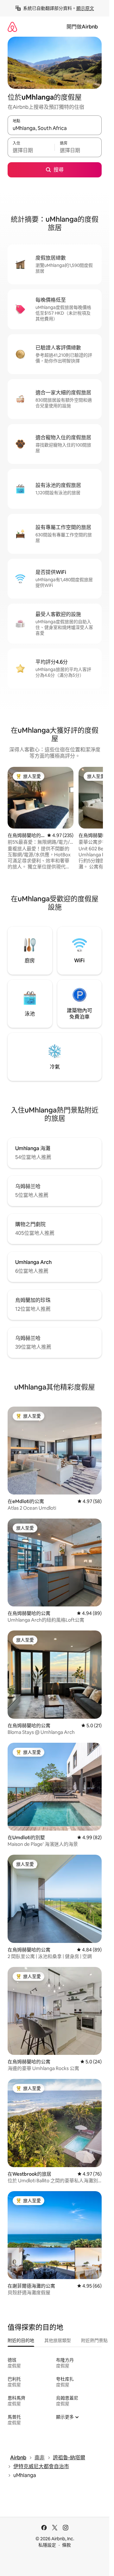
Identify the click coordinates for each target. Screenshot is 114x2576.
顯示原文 (85, 8)
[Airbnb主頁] (12, 27)
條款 (66, 2545)
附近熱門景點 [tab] (94, 2340)
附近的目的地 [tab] (21, 2340)
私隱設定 (47, 2545)
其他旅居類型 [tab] (58, 2340)
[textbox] (31, 150)
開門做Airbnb (82, 27)
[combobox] (55, 128)
